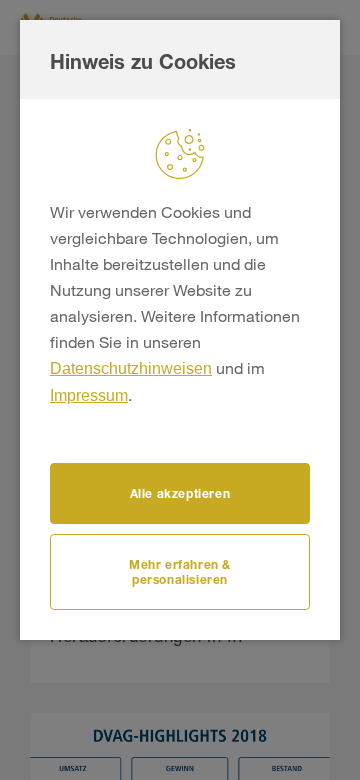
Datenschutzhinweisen (131, 368)
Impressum (89, 395)
